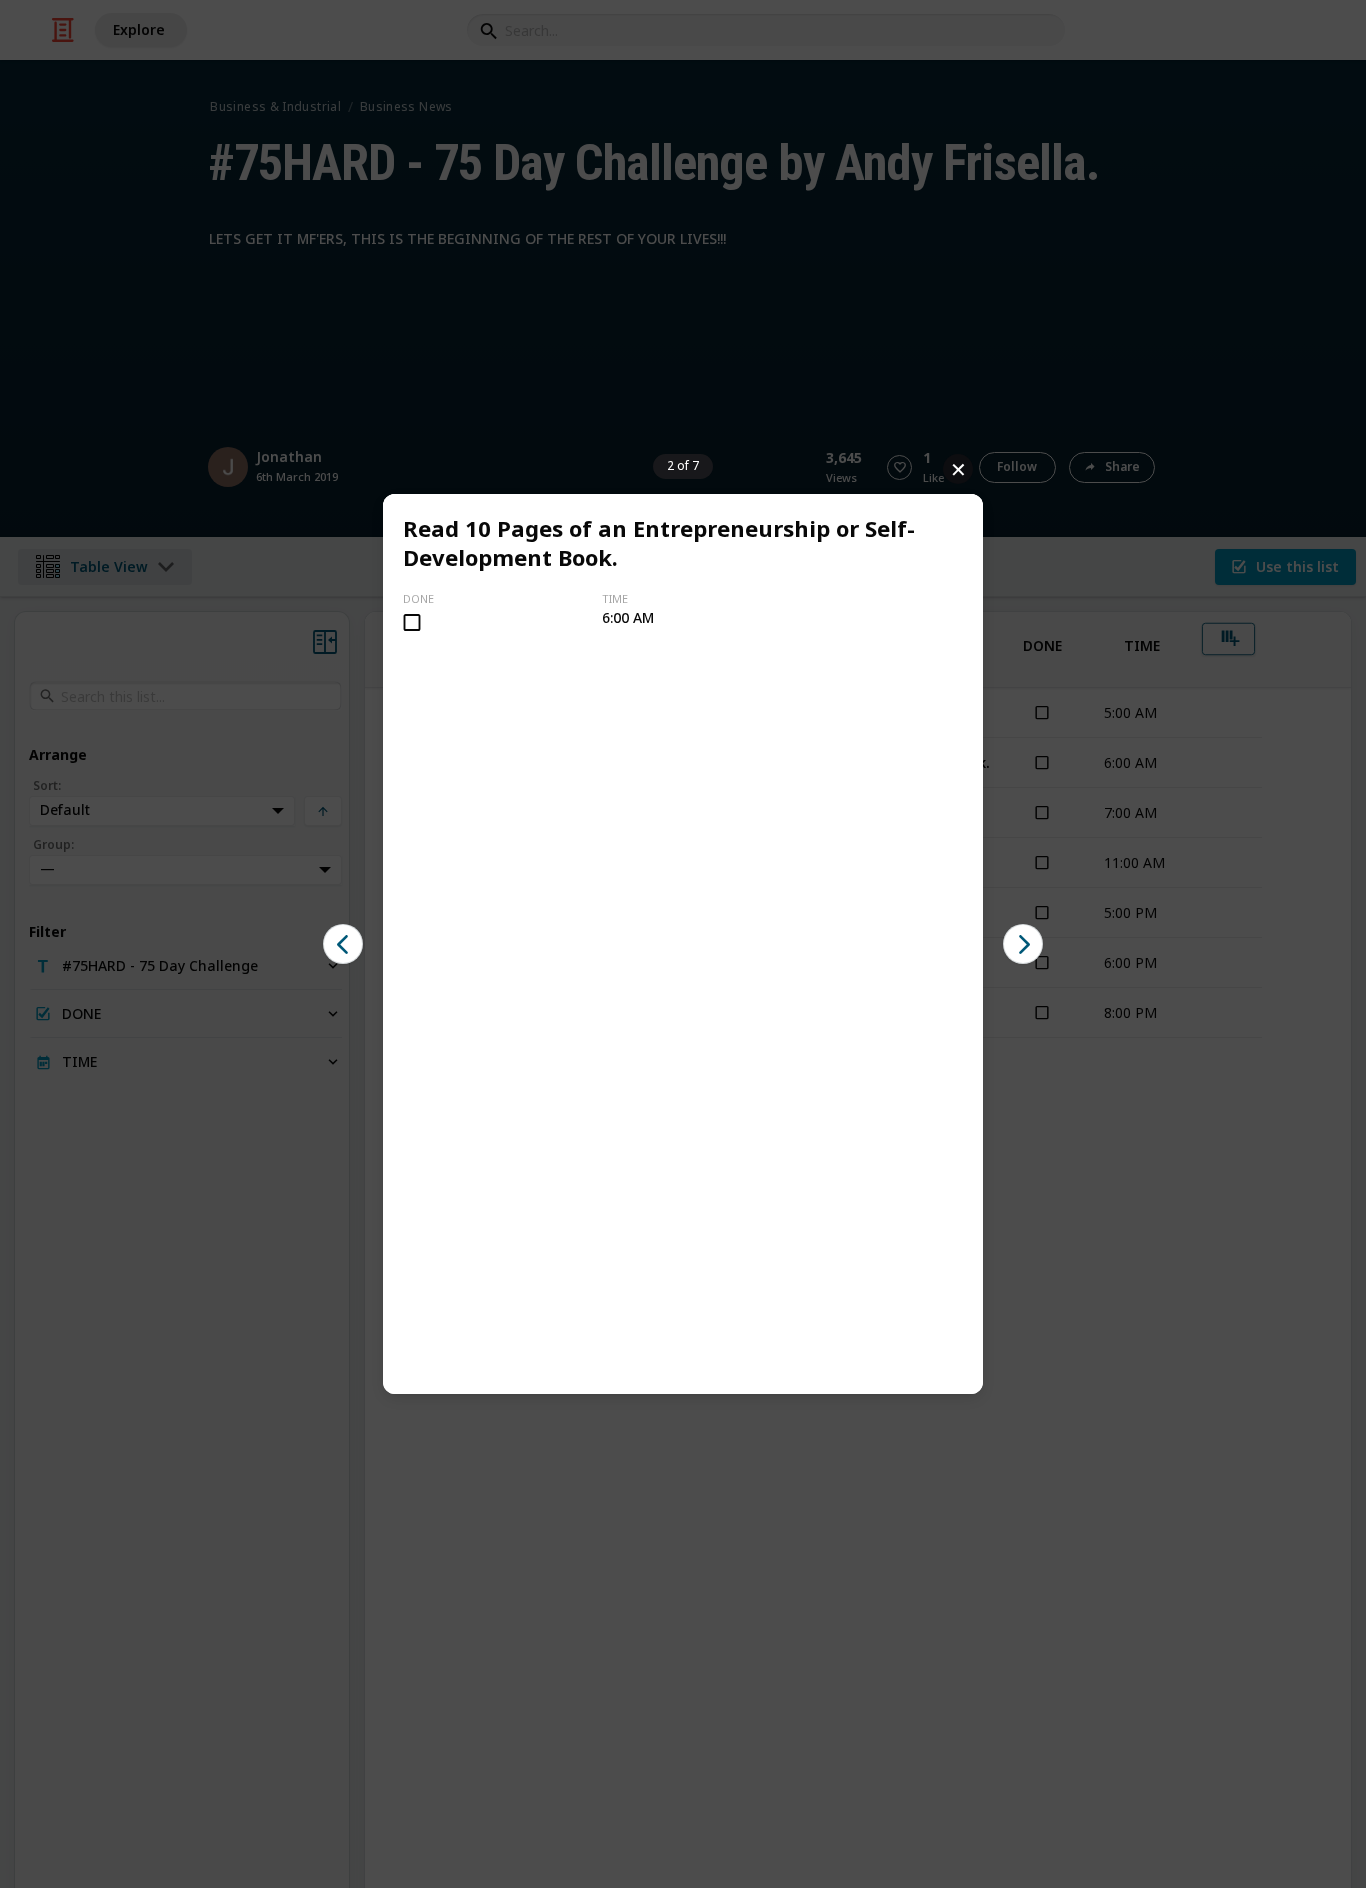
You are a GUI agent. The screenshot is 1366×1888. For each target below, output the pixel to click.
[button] (343, 944)
